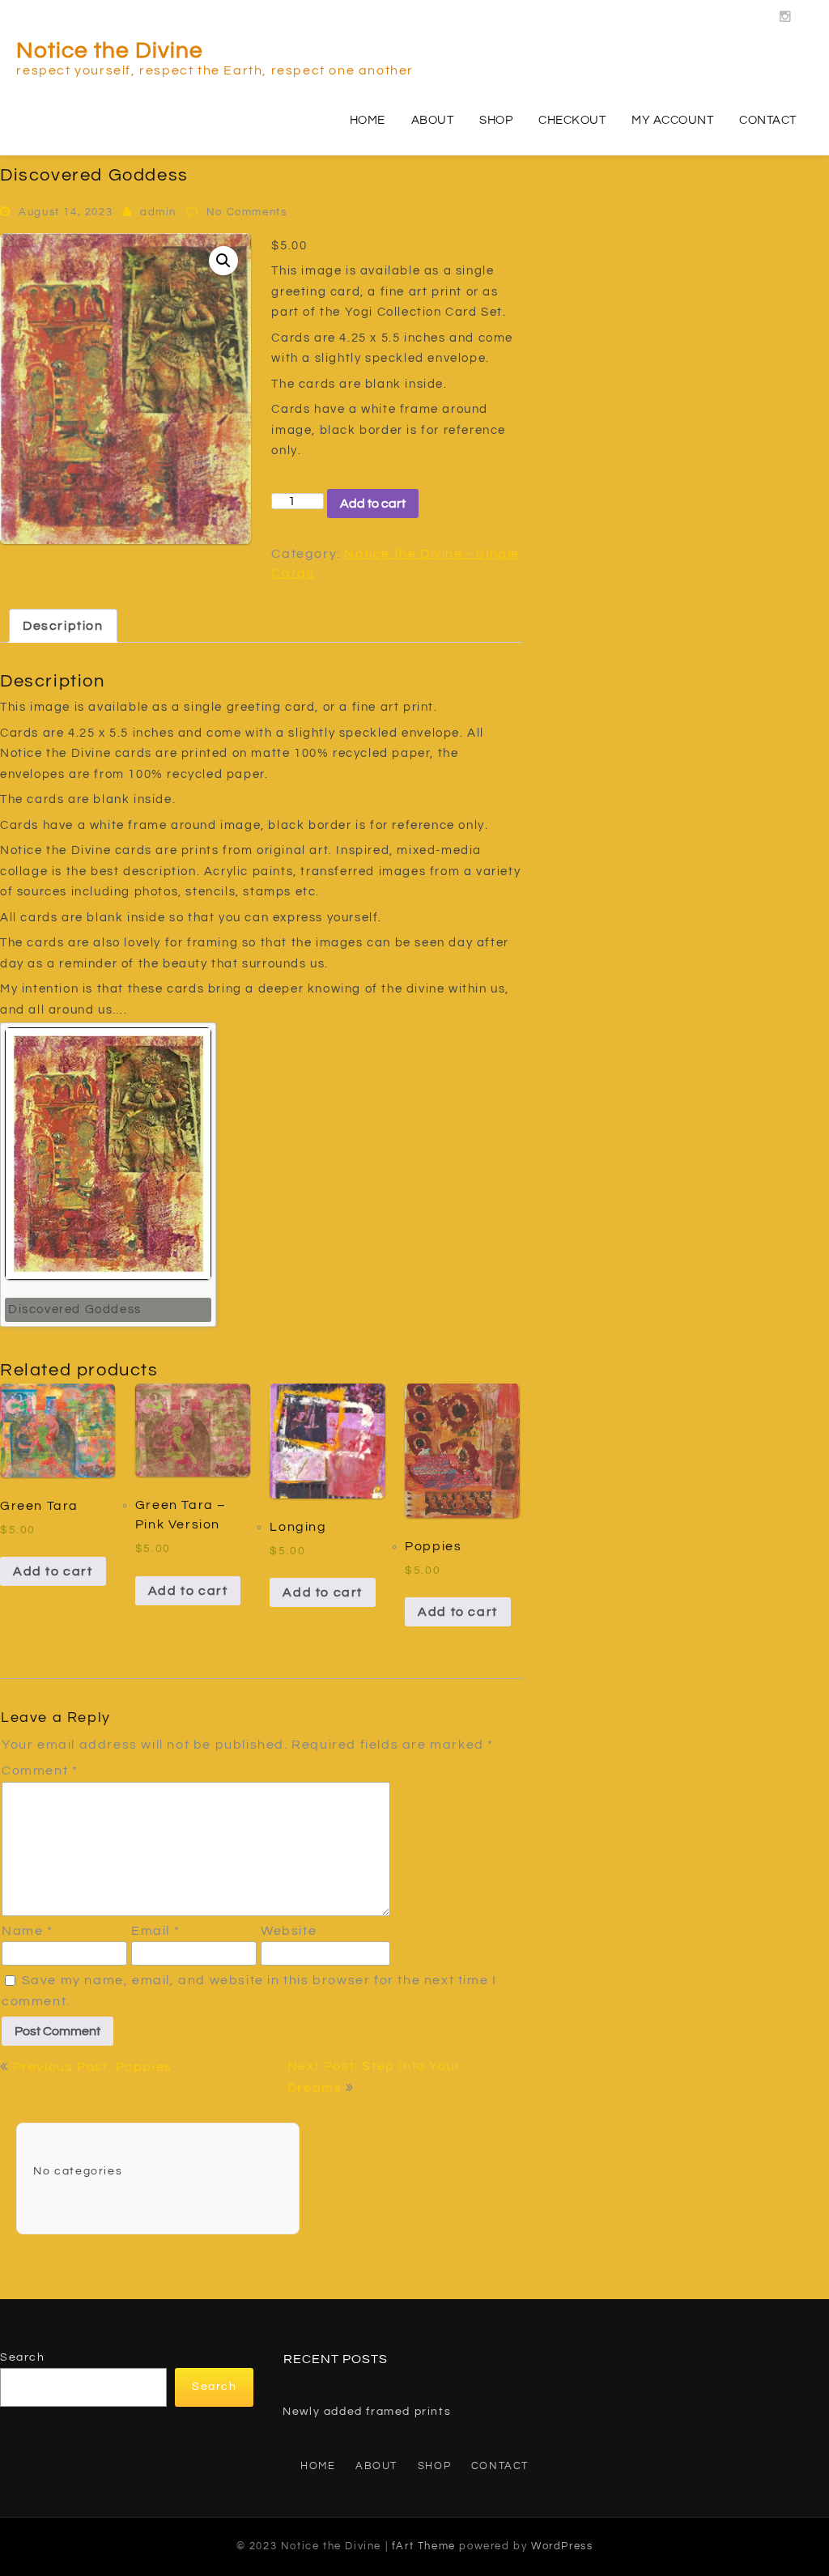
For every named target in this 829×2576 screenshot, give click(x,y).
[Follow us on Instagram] (786, 12)
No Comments (247, 212)
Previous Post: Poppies (93, 2067)
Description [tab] (63, 626)
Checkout (572, 120)
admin (158, 212)
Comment (40, 1770)
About (433, 120)
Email (155, 1931)
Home (368, 120)
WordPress (562, 2546)
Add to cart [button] (53, 1571)
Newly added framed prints (367, 2412)
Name (28, 1931)
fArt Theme (424, 2546)
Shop (496, 120)
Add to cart (373, 504)
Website (289, 1931)
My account (672, 120)
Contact (768, 120)
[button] (223, 261)
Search (23, 2357)
